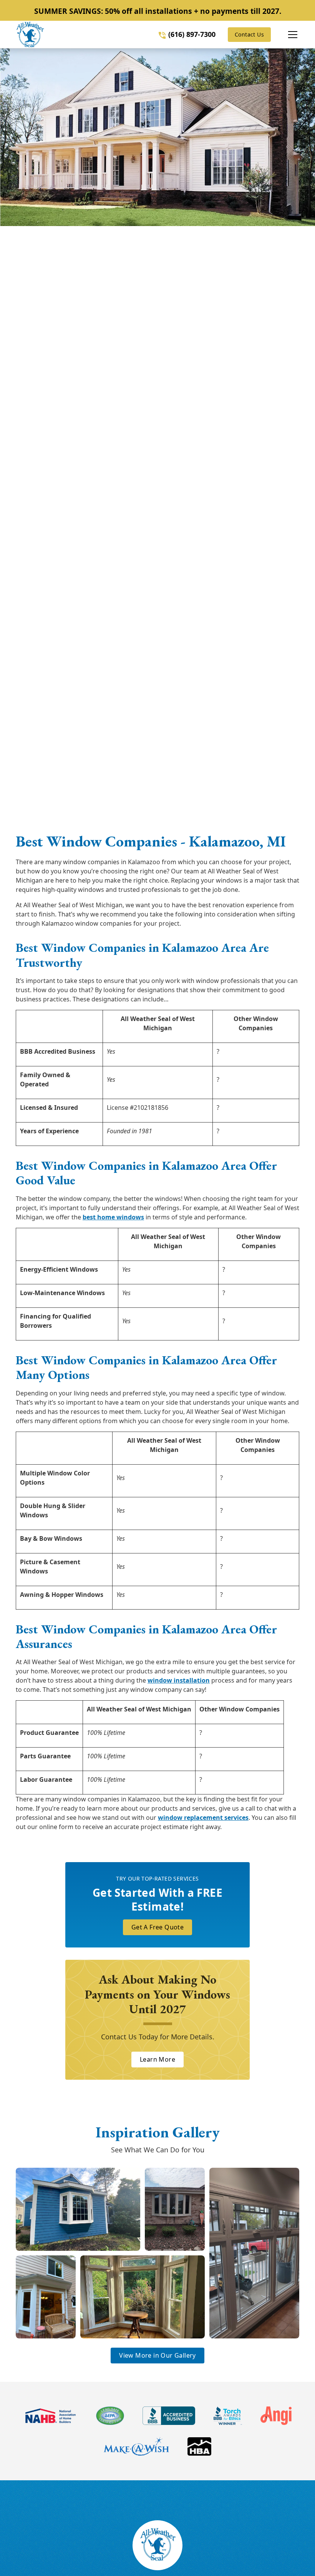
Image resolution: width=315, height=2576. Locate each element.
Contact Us (249, 34)
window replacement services (203, 1818)
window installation (179, 1680)
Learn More (157, 2059)
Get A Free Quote (157, 1927)
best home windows (113, 1217)
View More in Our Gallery (157, 2355)
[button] (285, 35)
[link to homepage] (30, 35)
